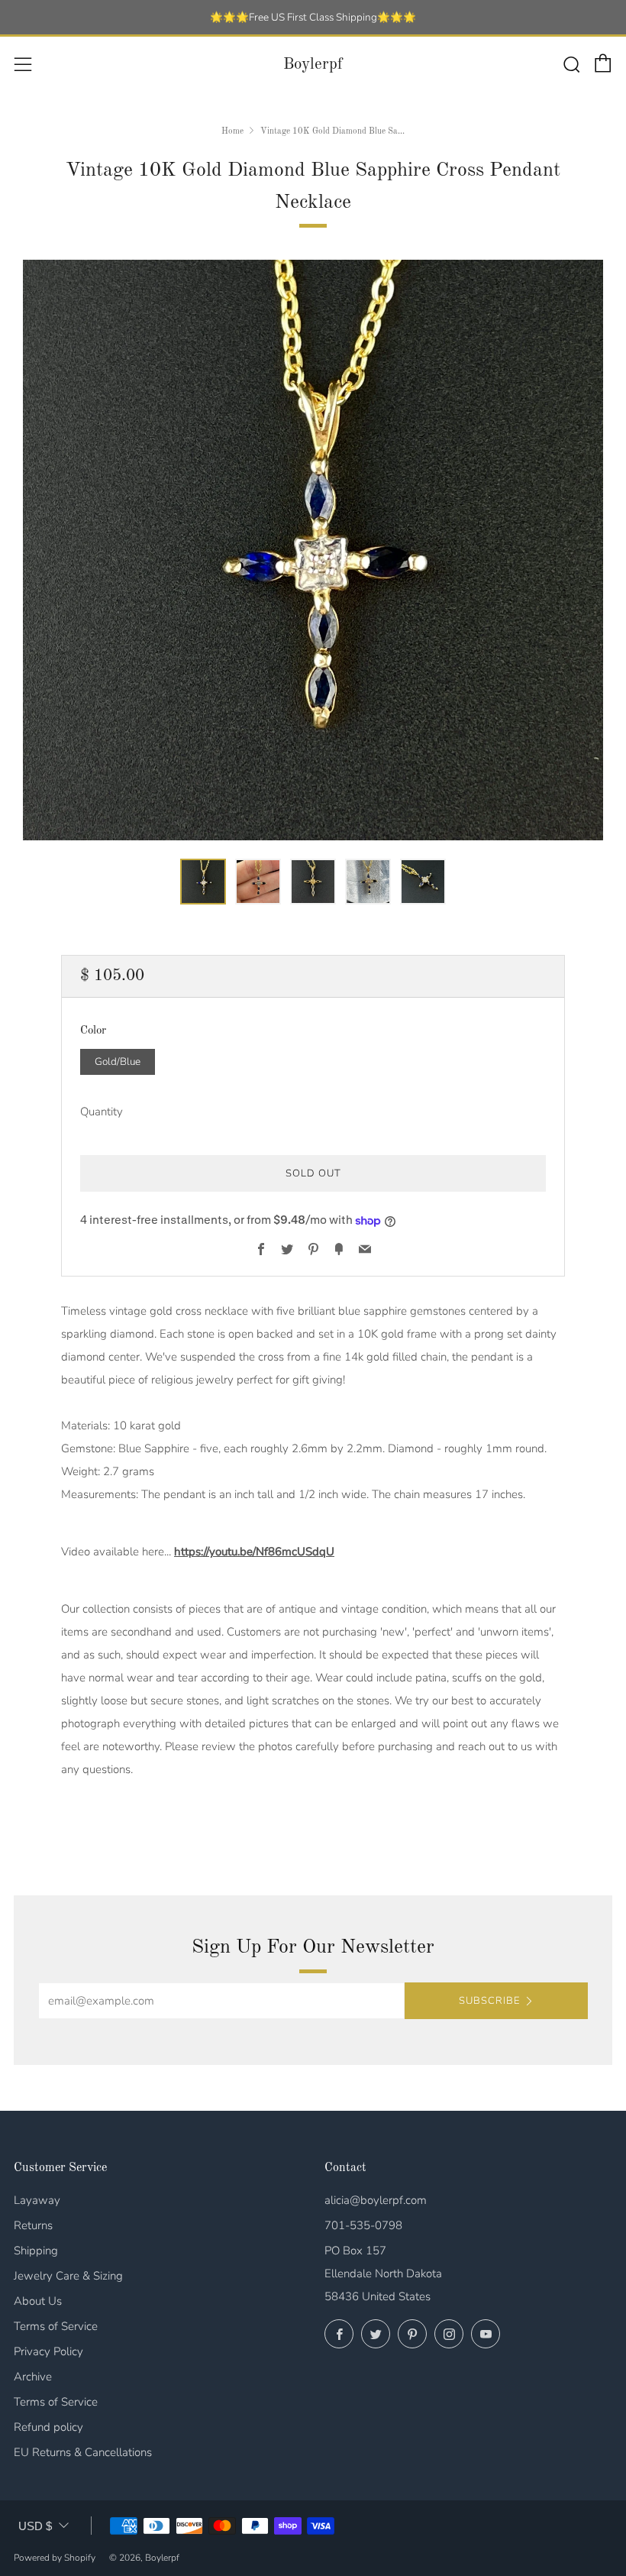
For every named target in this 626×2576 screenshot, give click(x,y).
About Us (38, 2301)
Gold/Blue (118, 1061)
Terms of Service (56, 2326)
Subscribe (489, 2001)
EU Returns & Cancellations (83, 2452)
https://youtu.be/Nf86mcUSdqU (254, 1552)
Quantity (102, 1112)
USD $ (35, 2526)
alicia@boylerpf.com (376, 2200)
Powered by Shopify (55, 2558)
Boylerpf (313, 65)
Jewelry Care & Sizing (68, 2276)
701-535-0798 (363, 2225)
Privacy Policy (48, 2351)
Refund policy (48, 2427)
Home (232, 131)
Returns (33, 2225)
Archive (33, 2377)
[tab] (203, 882)
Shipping (36, 2251)
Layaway (37, 2200)
